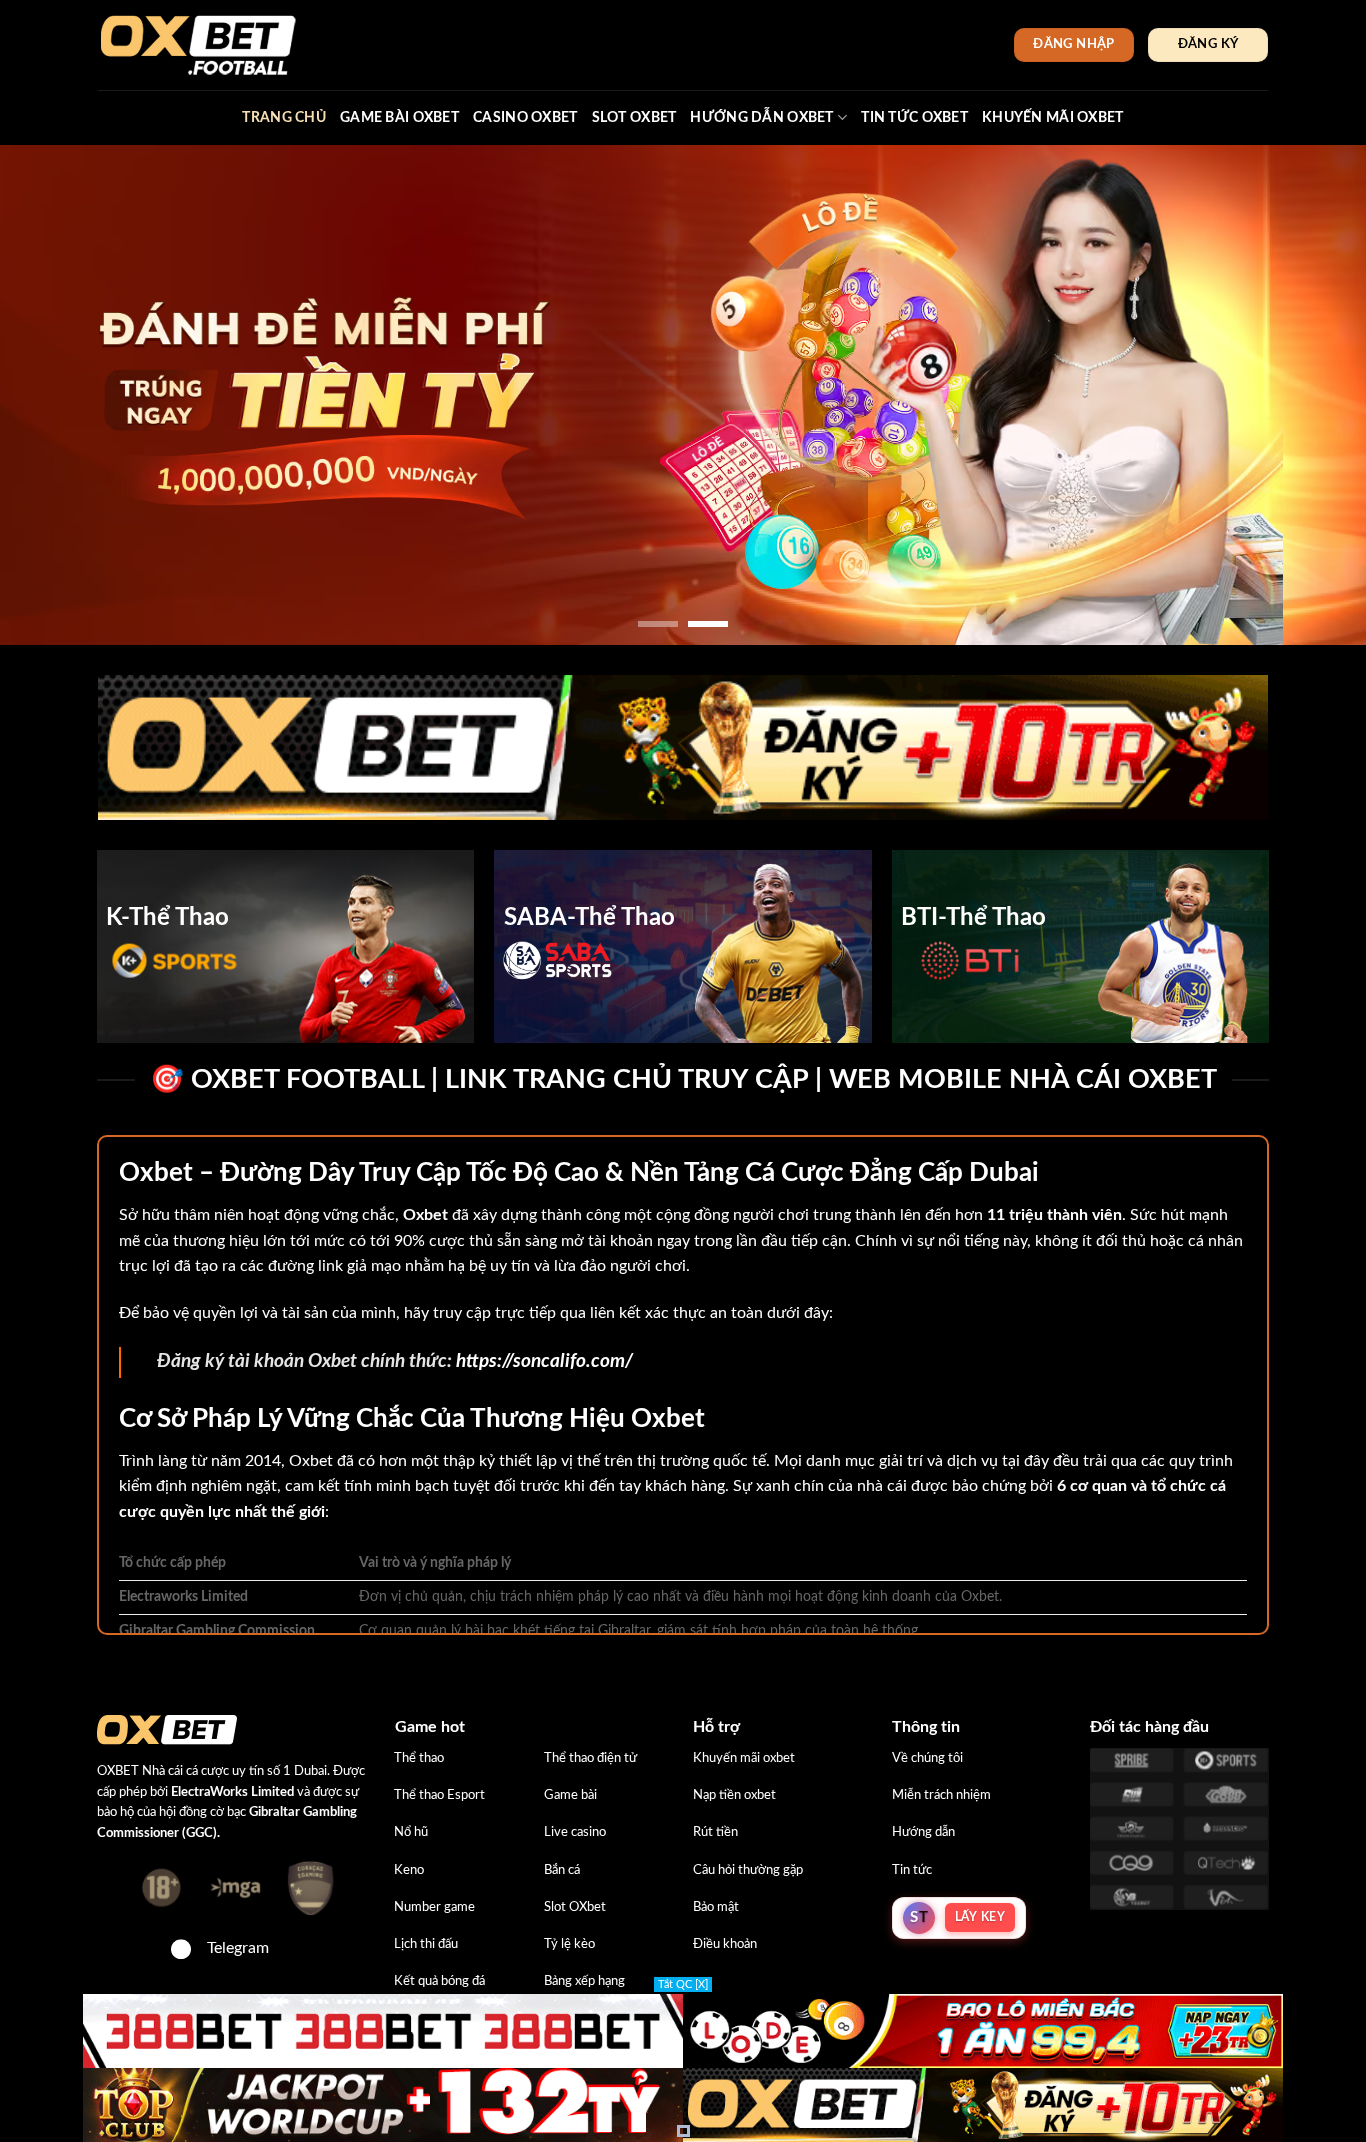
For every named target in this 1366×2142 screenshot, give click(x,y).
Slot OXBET (634, 117)
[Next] (1313, 395)
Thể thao (419, 1758)
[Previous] (53, 395)
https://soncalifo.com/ (544, 1361)
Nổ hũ (411, 1832)
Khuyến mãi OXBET (1053, 117)
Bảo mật (716, 1907)
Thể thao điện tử (590, 1758)
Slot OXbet (575, 1907)
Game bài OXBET (399, 117)
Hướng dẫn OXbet (761, 117)
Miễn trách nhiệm (941, 1795)
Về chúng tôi (927, 1758)
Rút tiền (715, 1832)
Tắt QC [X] (683, 1984)
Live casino (575, 1832)
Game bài (570, 1795)
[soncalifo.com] (198, 45)
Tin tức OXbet (914, 117)
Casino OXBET (525, 117)
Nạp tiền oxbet (734, 1795)
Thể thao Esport (439, 1795)
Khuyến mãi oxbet (744, 1758)
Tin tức (912, 1870)
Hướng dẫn (923, 1832)
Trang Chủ (284, 117)
